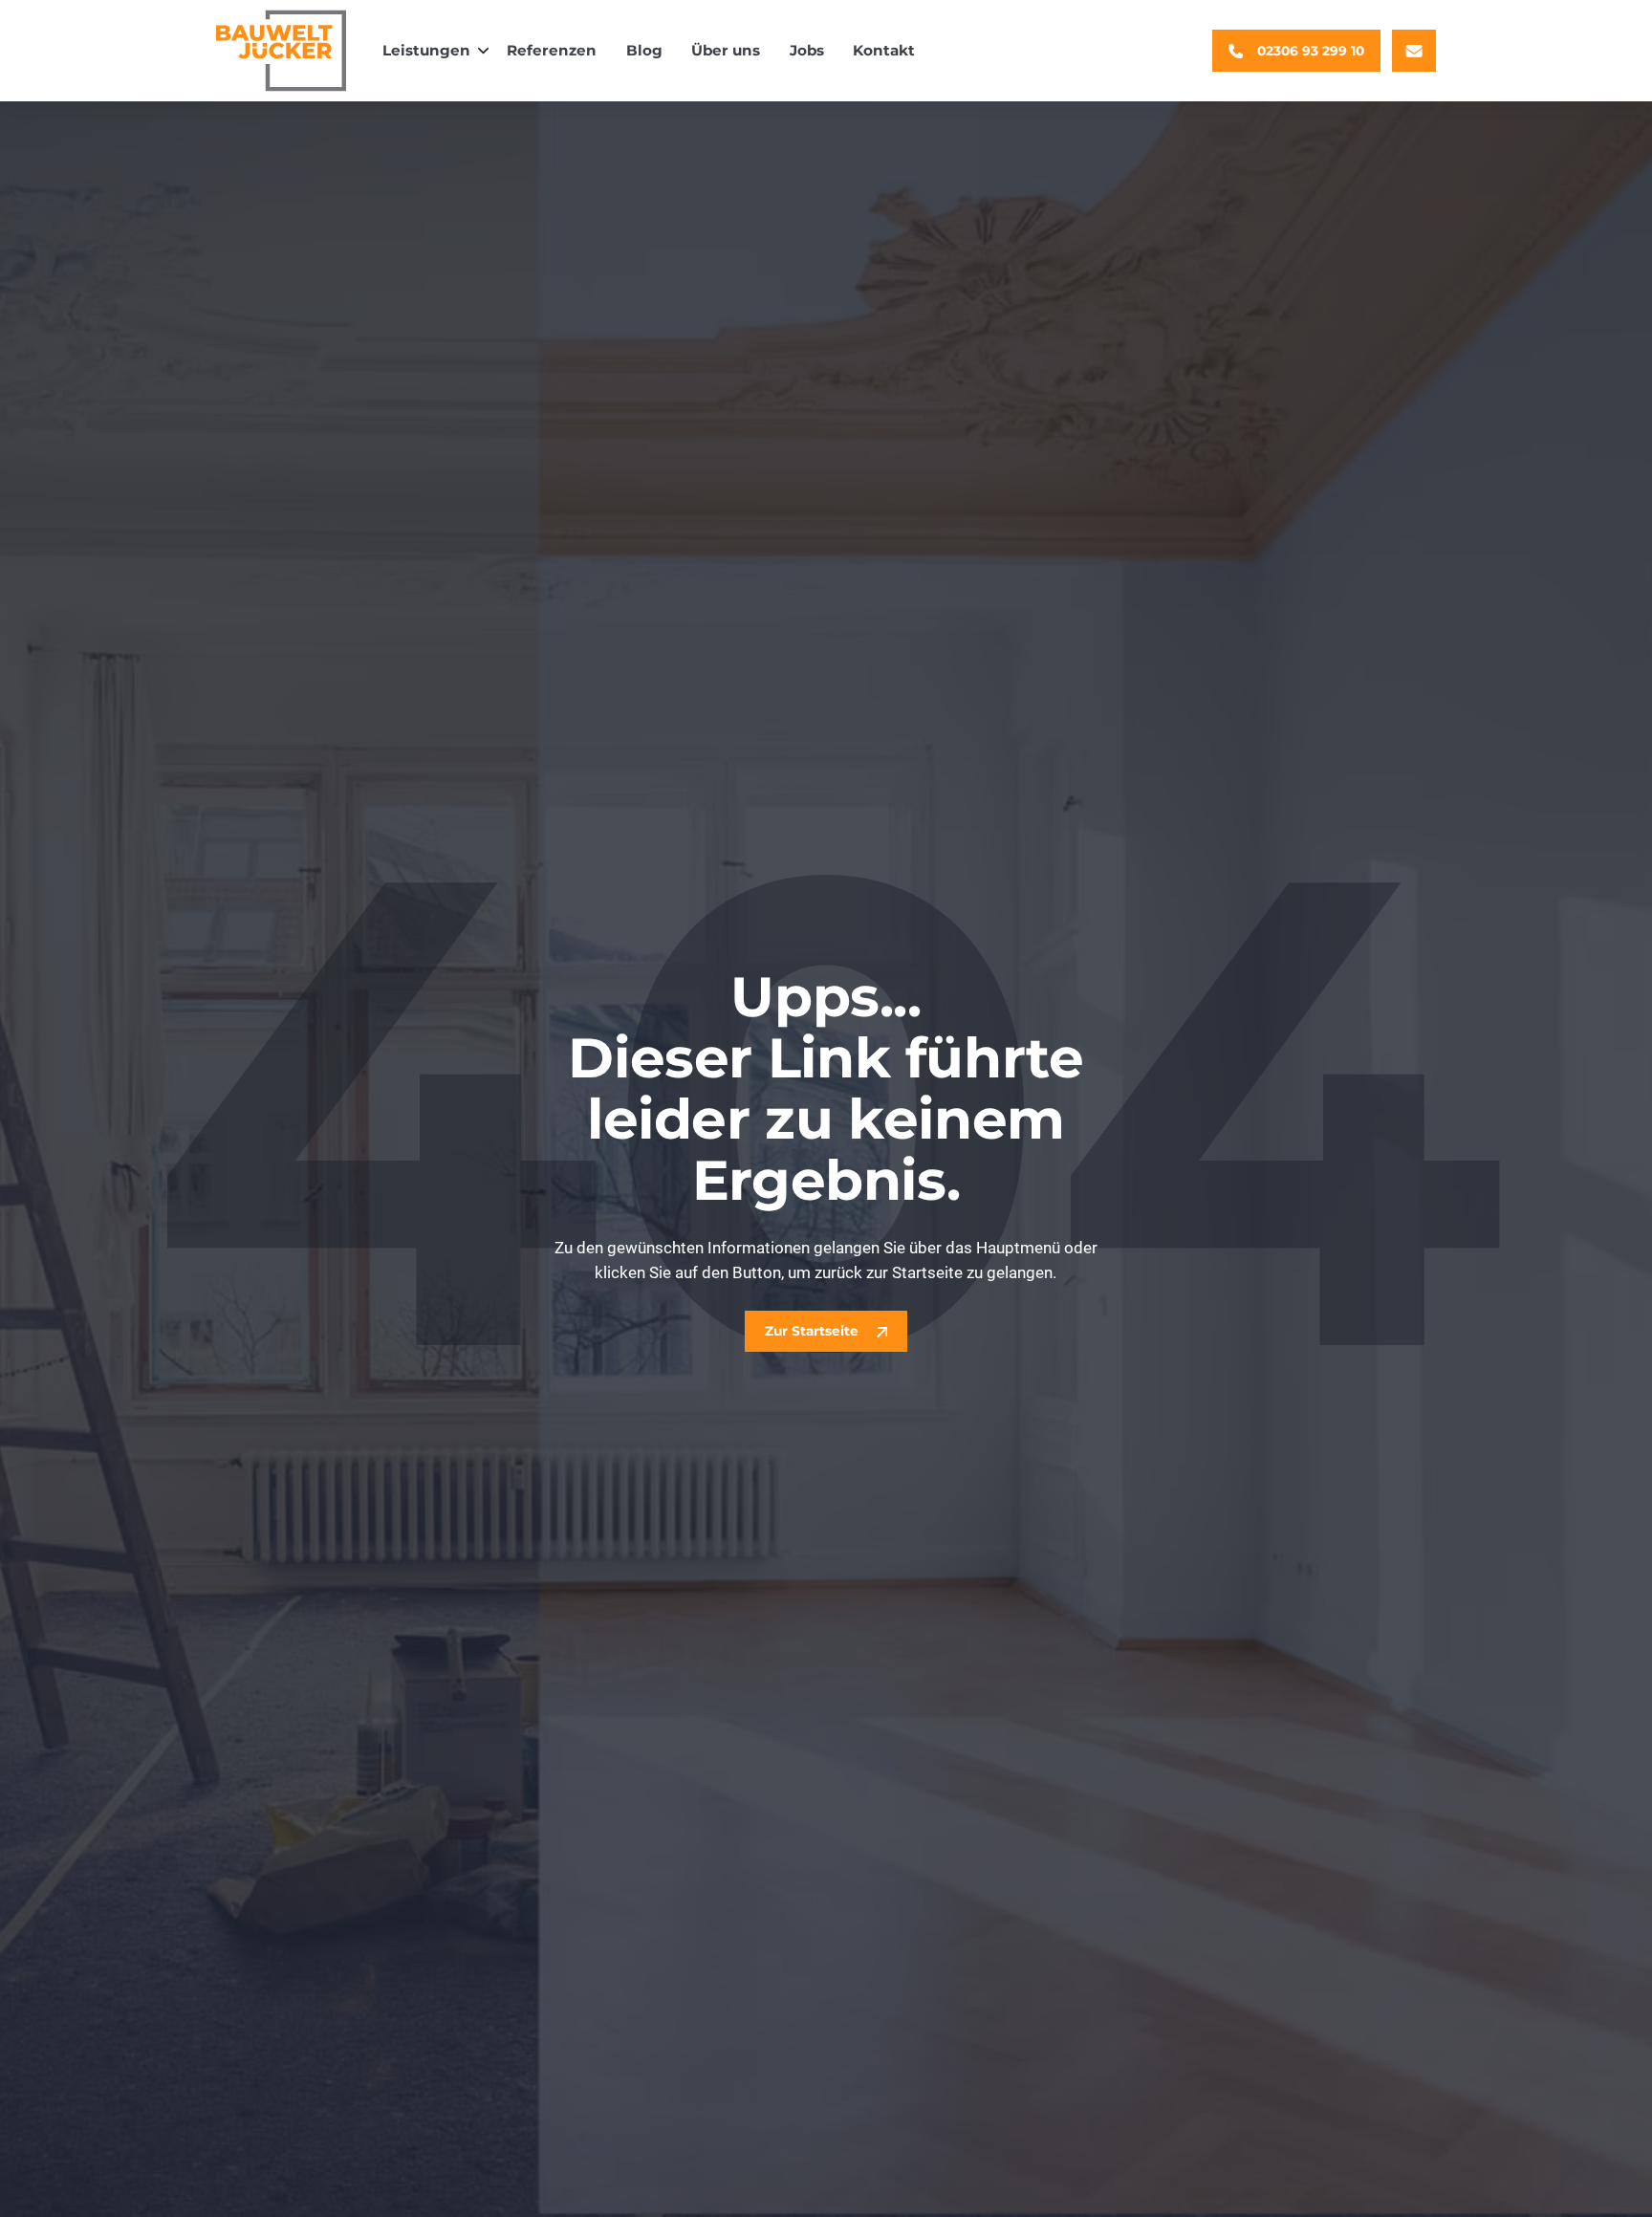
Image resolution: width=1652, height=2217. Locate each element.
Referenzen (552, 50)
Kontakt (884, 50)
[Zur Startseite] (282, 51)
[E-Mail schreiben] (1414, 51)
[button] (430, 51)
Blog (644, 50)
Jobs (807, 50)
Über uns (726, 50)
